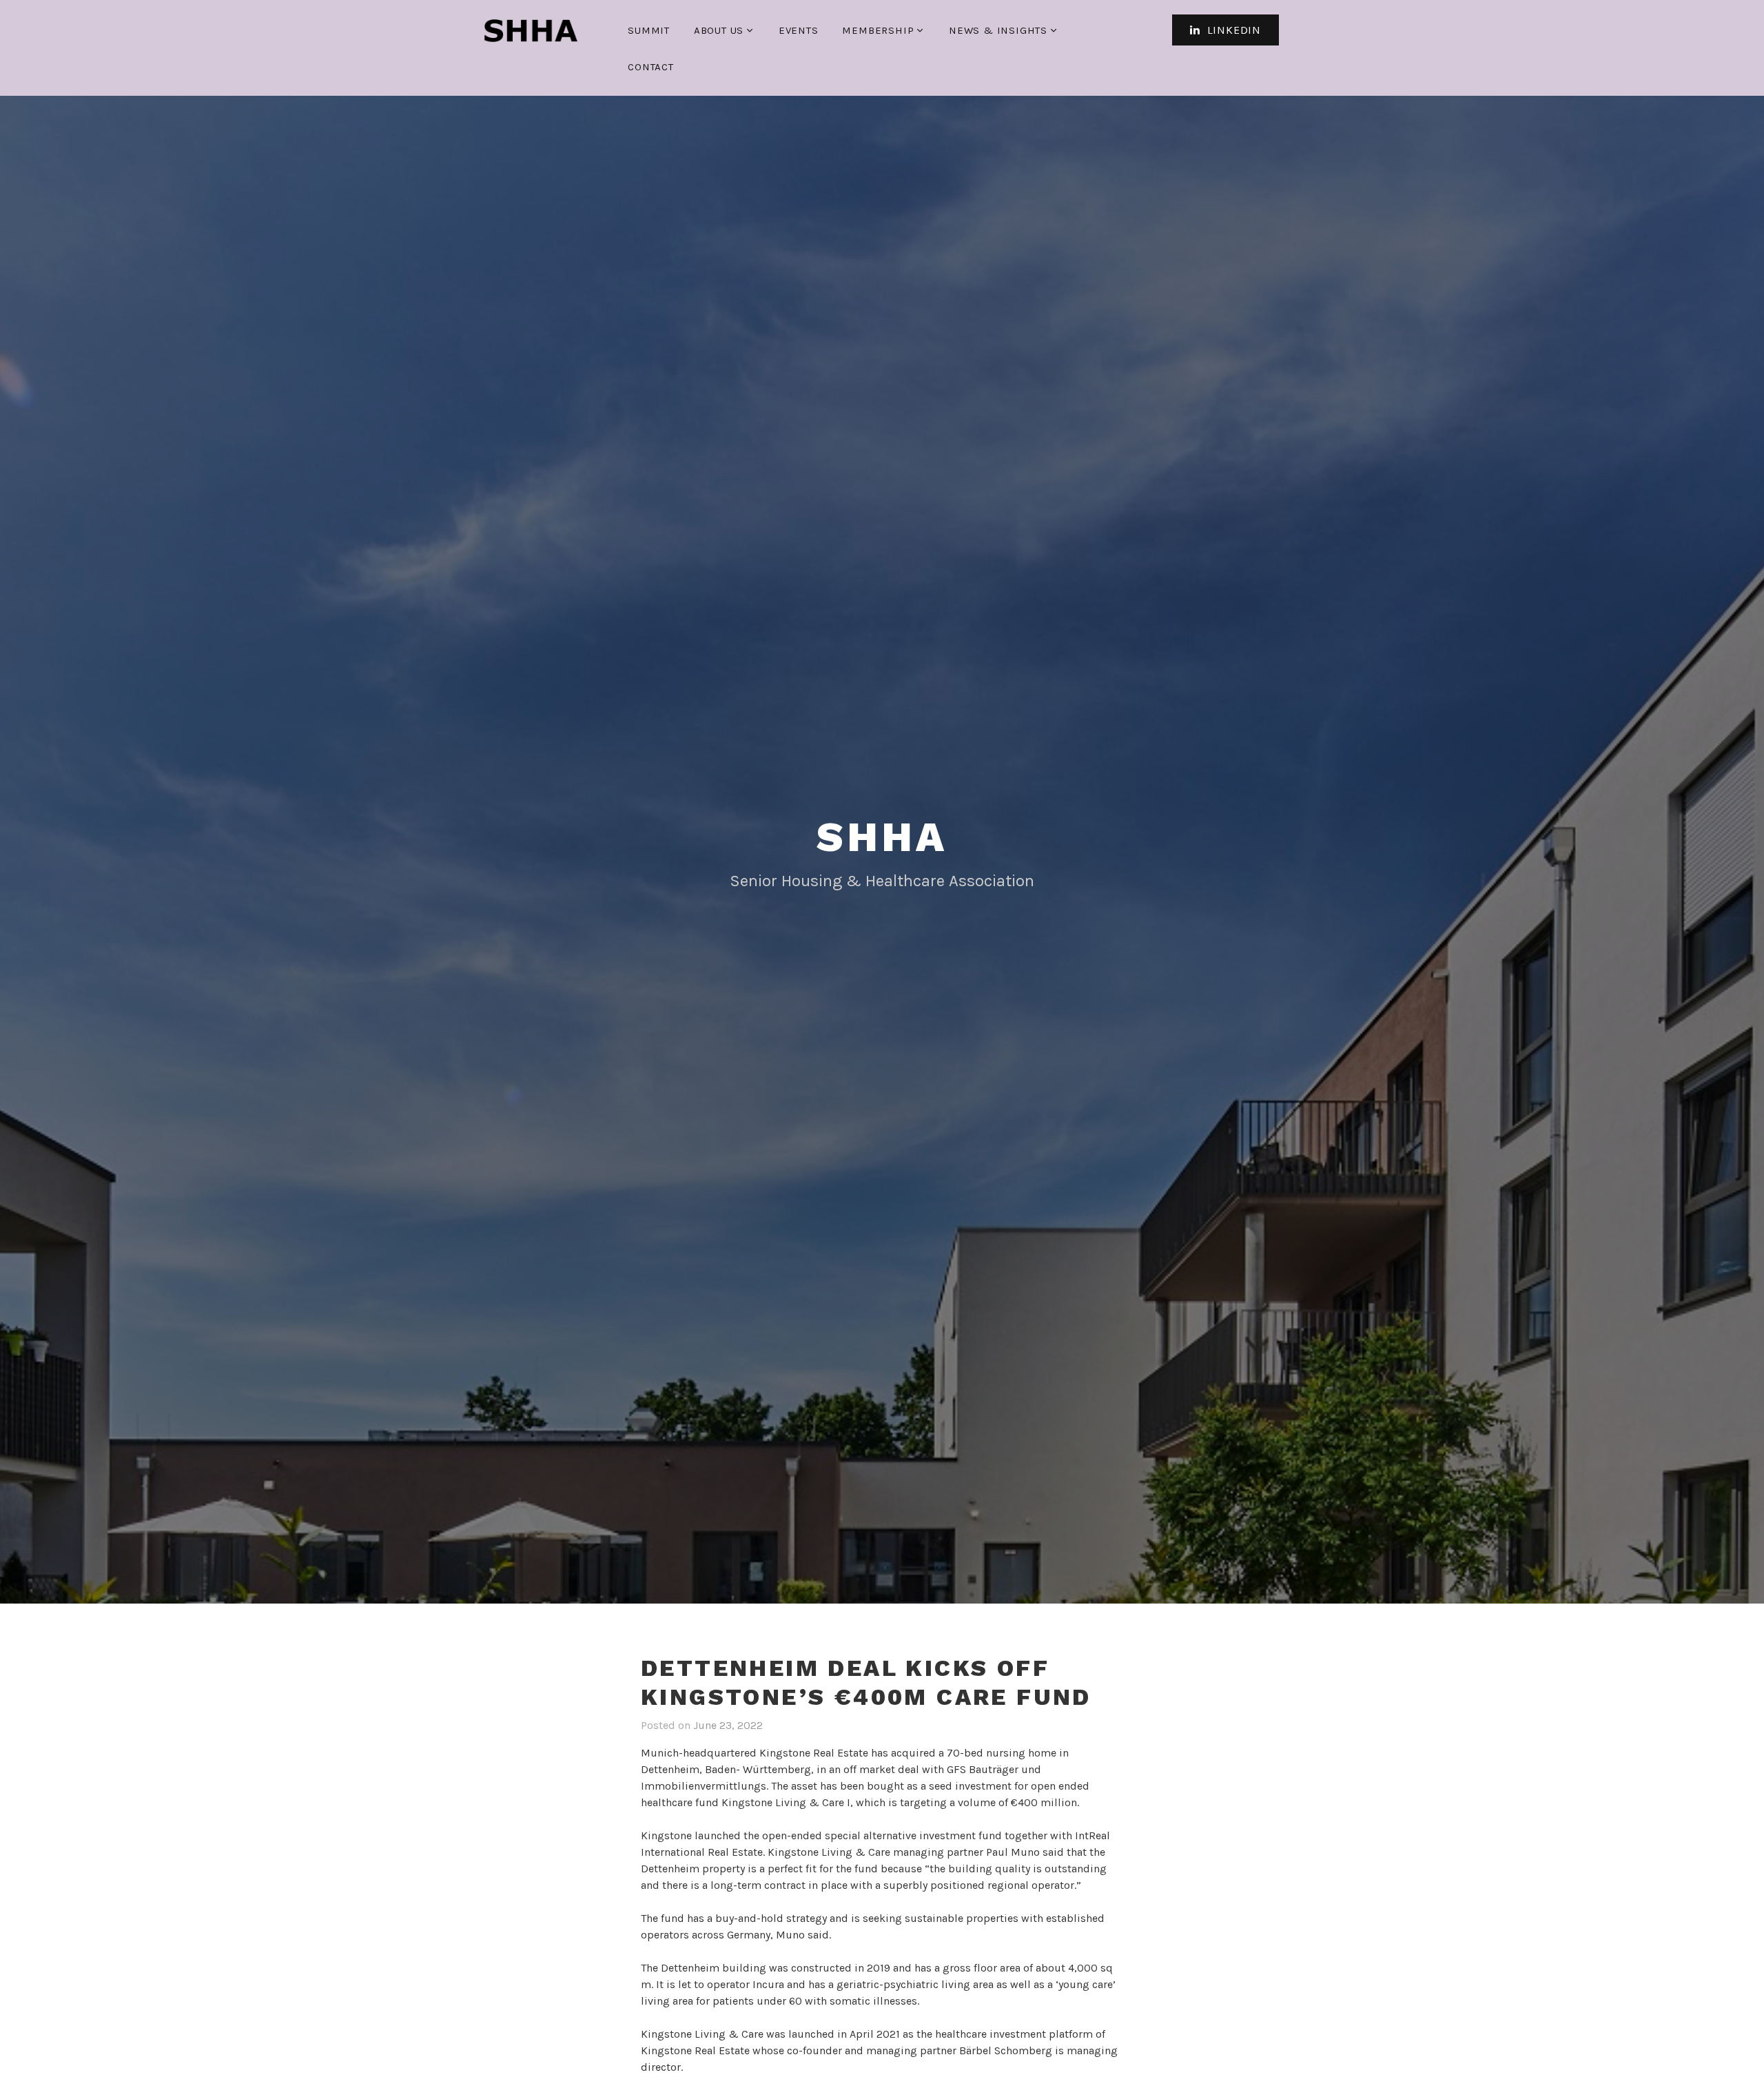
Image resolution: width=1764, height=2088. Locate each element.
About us (719, 30)
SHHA (882, 837)
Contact (651, 67)
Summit (649, 30)
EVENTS (799, 30)
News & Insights (998, 30)
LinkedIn (1232, 30)
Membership (878, 30)
